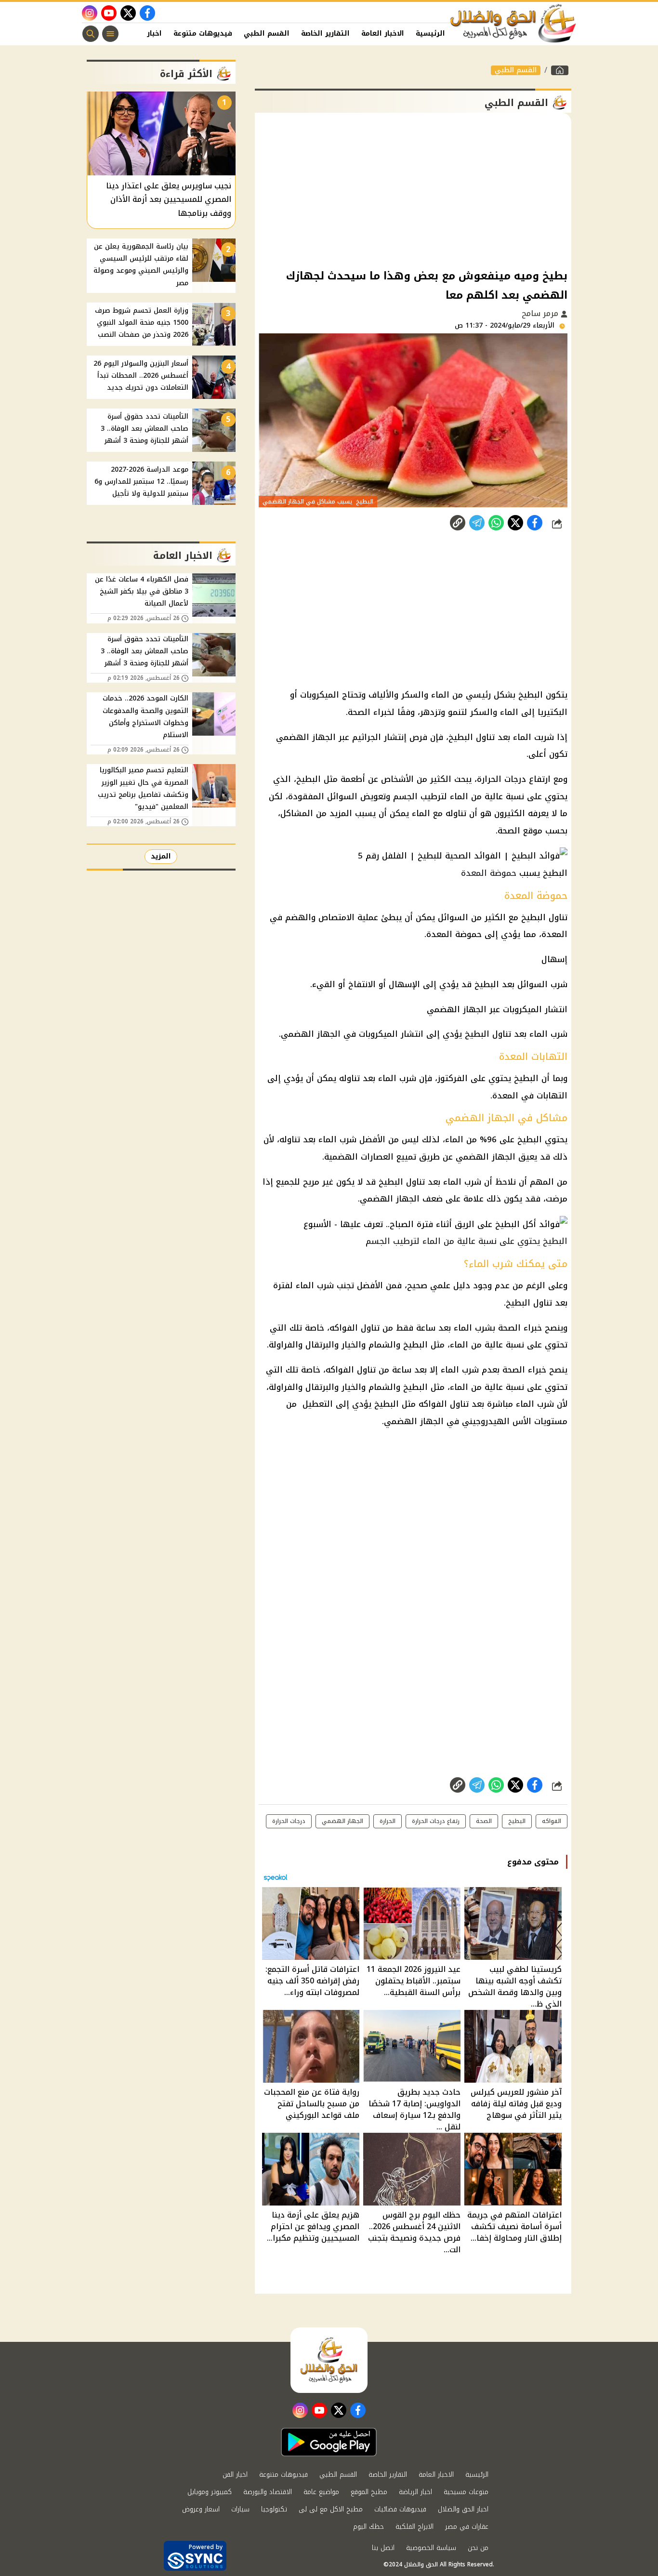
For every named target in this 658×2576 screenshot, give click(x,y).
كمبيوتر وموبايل (210, 2492)
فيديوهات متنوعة (203, 33)
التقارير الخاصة (325, 33)
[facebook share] (535, 523)
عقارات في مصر (467, 2527)
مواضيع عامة (321, 2492)
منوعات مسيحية (466, 2492)
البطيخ (517, 1821)
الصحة (484, 1821)
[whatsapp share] (496, 523)
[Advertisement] (413, 190)
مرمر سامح (541, 313)
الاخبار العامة (383, 33)
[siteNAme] (513, 24)
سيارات (240, 2509)
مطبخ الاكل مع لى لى (331, 2509)
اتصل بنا (383, 2548)
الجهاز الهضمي (342, 1821)
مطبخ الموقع (369, 2492)
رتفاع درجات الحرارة (436, 1821)
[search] (91, 34)
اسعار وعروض (201, 2509)
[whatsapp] (458, 523)
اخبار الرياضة (415, 2492)
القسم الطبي (267, 33)
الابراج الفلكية (415, 2527)
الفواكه (552, 1821)
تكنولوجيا (274, 2509)
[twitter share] (515, 523)
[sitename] (329, 2360)
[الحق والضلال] (560, 70)
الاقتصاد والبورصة (268, 2492)
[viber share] (477, 523)
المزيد (161, 856)
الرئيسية (430, 33)
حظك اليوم (368, 2527)
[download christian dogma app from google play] (329, 2442)
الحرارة (388, 1821)
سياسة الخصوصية (431, 2548)
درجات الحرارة (289, 1821)
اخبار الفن (145, 33)
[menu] (110, 34)
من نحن (478, 2548)
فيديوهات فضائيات (400, 2509)
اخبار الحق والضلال (463, 2509)
